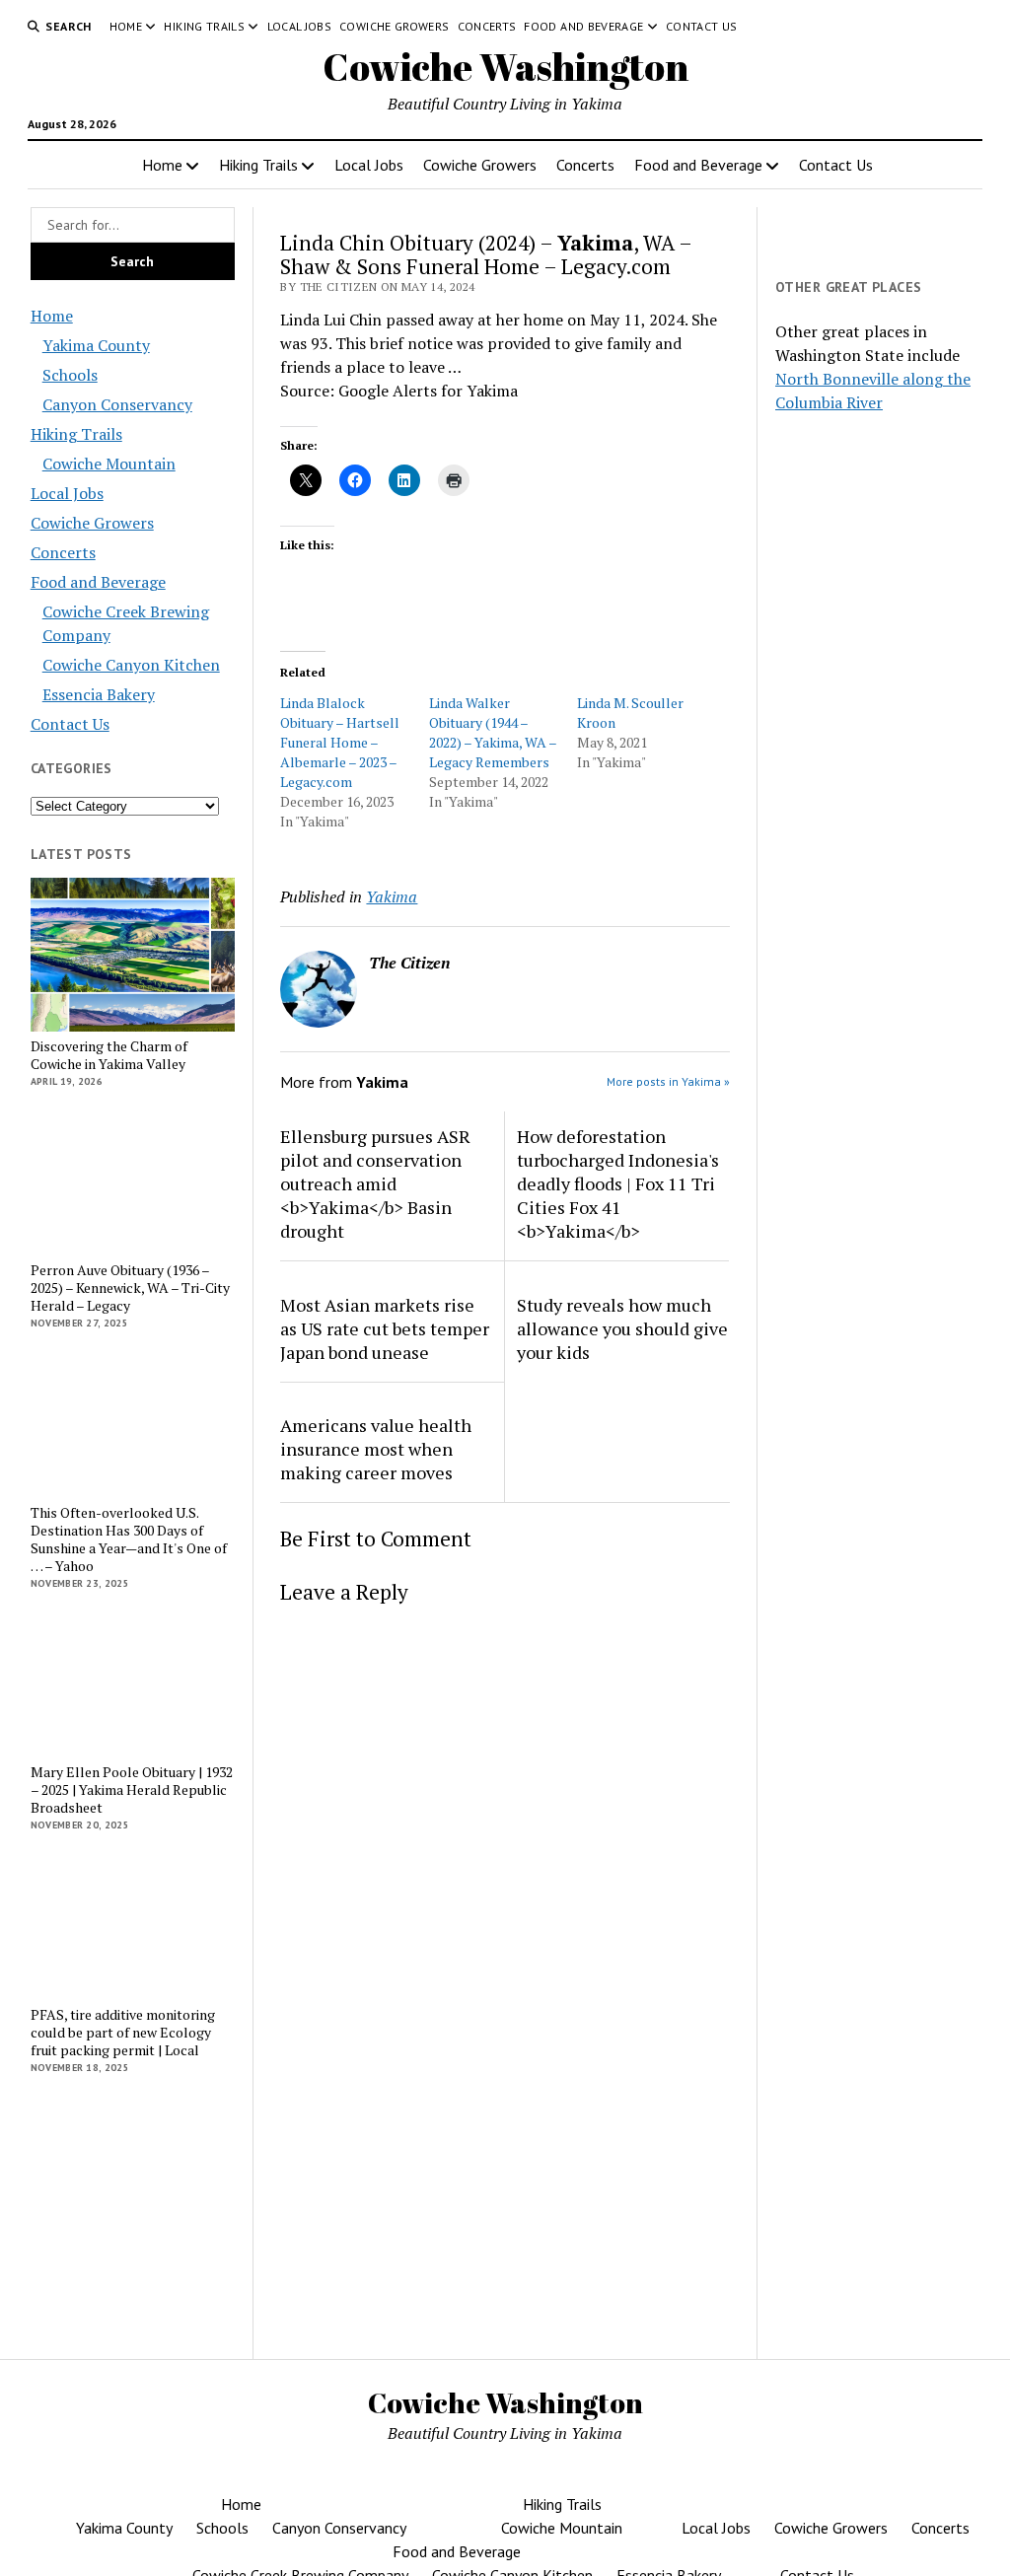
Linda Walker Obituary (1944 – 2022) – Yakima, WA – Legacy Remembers (493, 732)
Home (126, 26)
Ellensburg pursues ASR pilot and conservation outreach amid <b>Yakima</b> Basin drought (375, 1183)
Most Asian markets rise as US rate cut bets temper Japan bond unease (385, 1328)
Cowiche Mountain (109, 464)
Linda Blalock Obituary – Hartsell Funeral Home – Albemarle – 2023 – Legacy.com (340, 742)
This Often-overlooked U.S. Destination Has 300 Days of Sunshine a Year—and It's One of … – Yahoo (129, 1539)
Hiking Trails (204, 26)
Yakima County (96, 345)
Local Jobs (300, 26)
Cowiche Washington (505, 67)
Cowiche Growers (394, 26)
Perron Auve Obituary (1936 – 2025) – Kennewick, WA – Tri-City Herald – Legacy (130, 1288)
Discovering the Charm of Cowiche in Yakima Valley (109, 1055)
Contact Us (702, 26)
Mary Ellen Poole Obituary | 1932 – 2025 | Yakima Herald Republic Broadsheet (132, 1790)
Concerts (487, 26)
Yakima (392, 896)
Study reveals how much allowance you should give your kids (622, 1328)
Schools (70, 375)
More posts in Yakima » (668, 1081)
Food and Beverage (583, 26)
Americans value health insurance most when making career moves (376, 1449)
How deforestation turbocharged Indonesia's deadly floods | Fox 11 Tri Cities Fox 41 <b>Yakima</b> (618, 1183)
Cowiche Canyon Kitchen (131, 665)
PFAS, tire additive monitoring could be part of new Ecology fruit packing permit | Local (123, 2033)
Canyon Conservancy (117, 404)
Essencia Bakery (99, 694)
